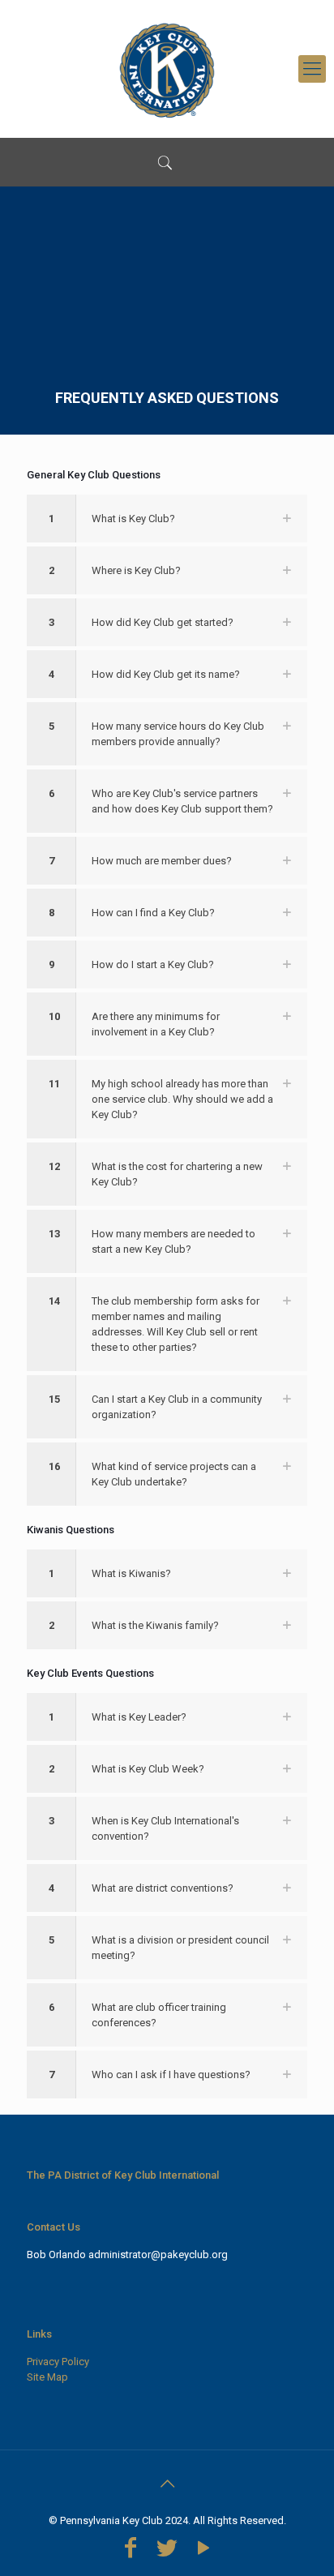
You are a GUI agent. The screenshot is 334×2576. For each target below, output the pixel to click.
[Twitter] (167, 2548)
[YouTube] (204, 2548)
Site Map (47, 2377)
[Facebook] (130, 2548)
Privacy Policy (58, 2362)
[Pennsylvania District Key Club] (167, 69)
